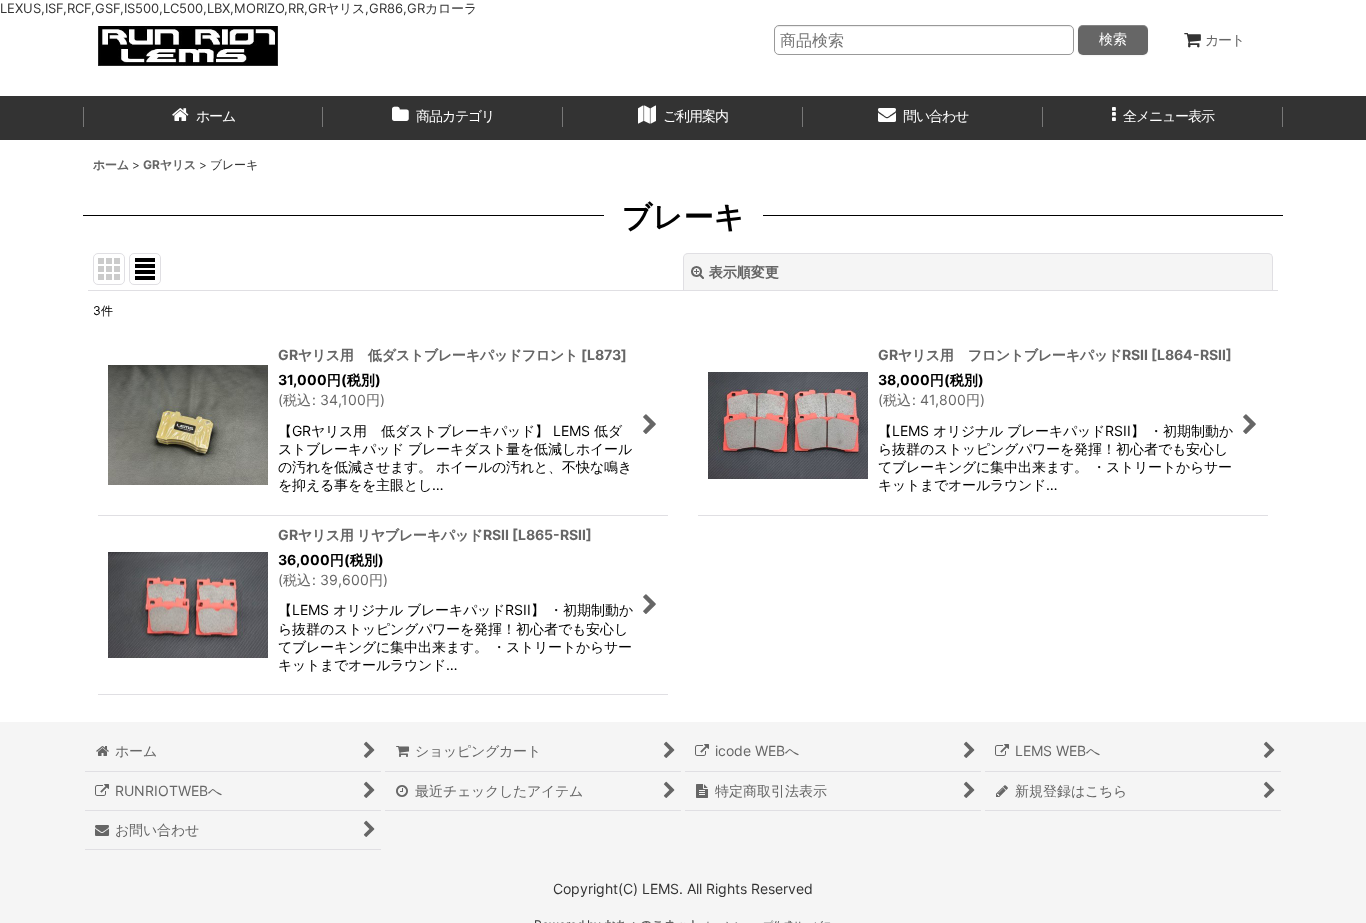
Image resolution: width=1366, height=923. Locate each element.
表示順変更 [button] (744, 271)
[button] (1163, 118)
